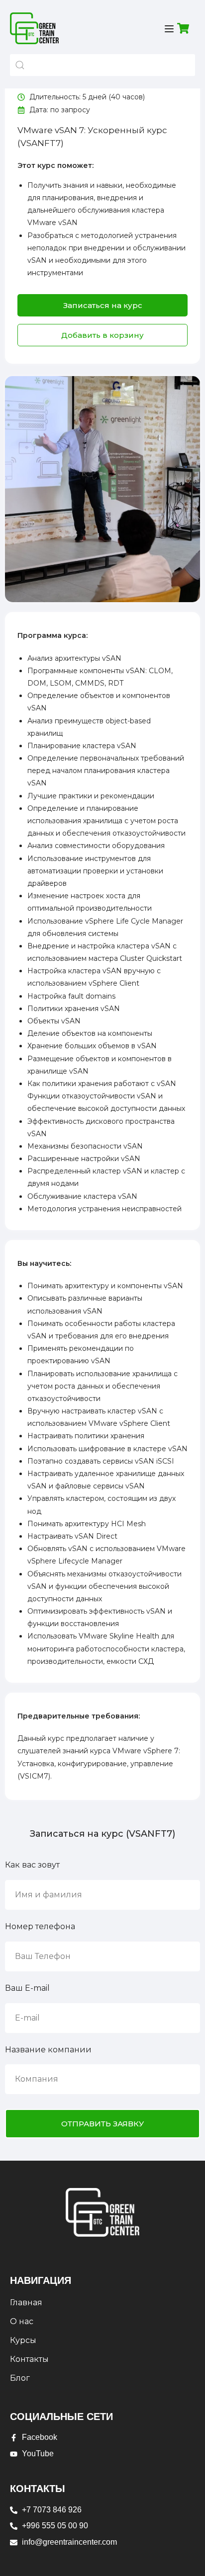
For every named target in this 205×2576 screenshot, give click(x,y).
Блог (20, 2378)
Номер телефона (40, 1926)
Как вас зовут (32, 1865)
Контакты (29, 2359)
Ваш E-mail (27, 1988)
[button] (102, 335)
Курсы (23, 2340)
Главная (26, 2303)
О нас (22, 2321)
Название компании (48, 2050)
